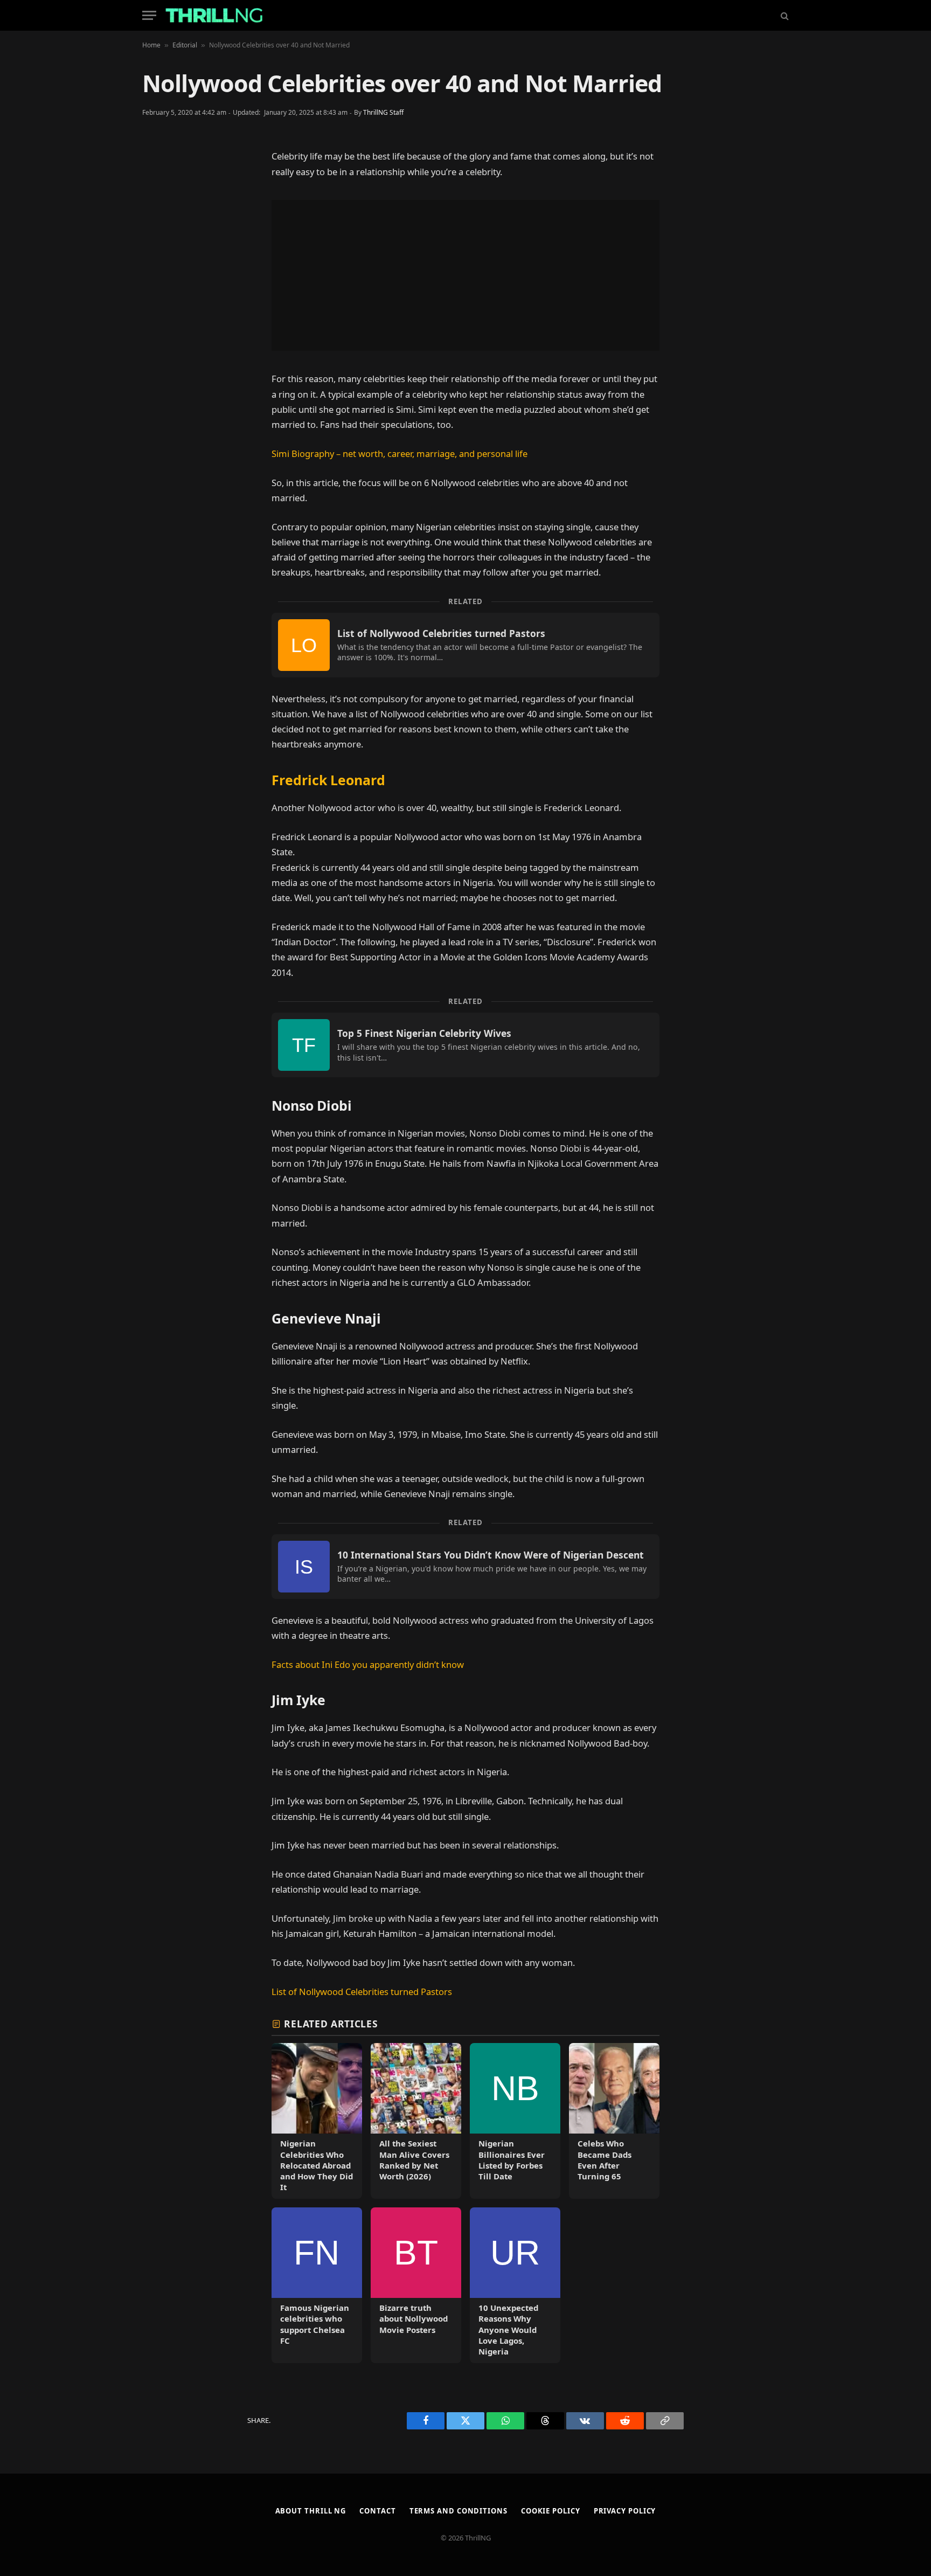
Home (151, 45)
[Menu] (149, 15)
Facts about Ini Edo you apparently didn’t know (368, 1664)
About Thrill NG (311, 2511)
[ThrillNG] (214, 15)
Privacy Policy (625, 2511)
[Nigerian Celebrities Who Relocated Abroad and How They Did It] (317, 2121)
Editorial (185, 45)
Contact (377, 2511)
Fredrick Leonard (328, 780)
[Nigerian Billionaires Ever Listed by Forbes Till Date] (515, 2121)
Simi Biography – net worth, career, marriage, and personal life (400, 453)
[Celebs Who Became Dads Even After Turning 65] (614, 2121)
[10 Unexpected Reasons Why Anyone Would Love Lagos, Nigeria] (515, 2285)
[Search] (784, 15)
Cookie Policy (551, 2511)
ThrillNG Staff (383, 112)
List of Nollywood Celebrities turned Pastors (362, 1992)
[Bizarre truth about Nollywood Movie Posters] (416, 2285)
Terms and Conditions (458, 2511)
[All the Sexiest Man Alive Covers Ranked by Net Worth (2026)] (416, 2121)
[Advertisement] (465, 275)
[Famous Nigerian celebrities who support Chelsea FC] (317, 2285)
